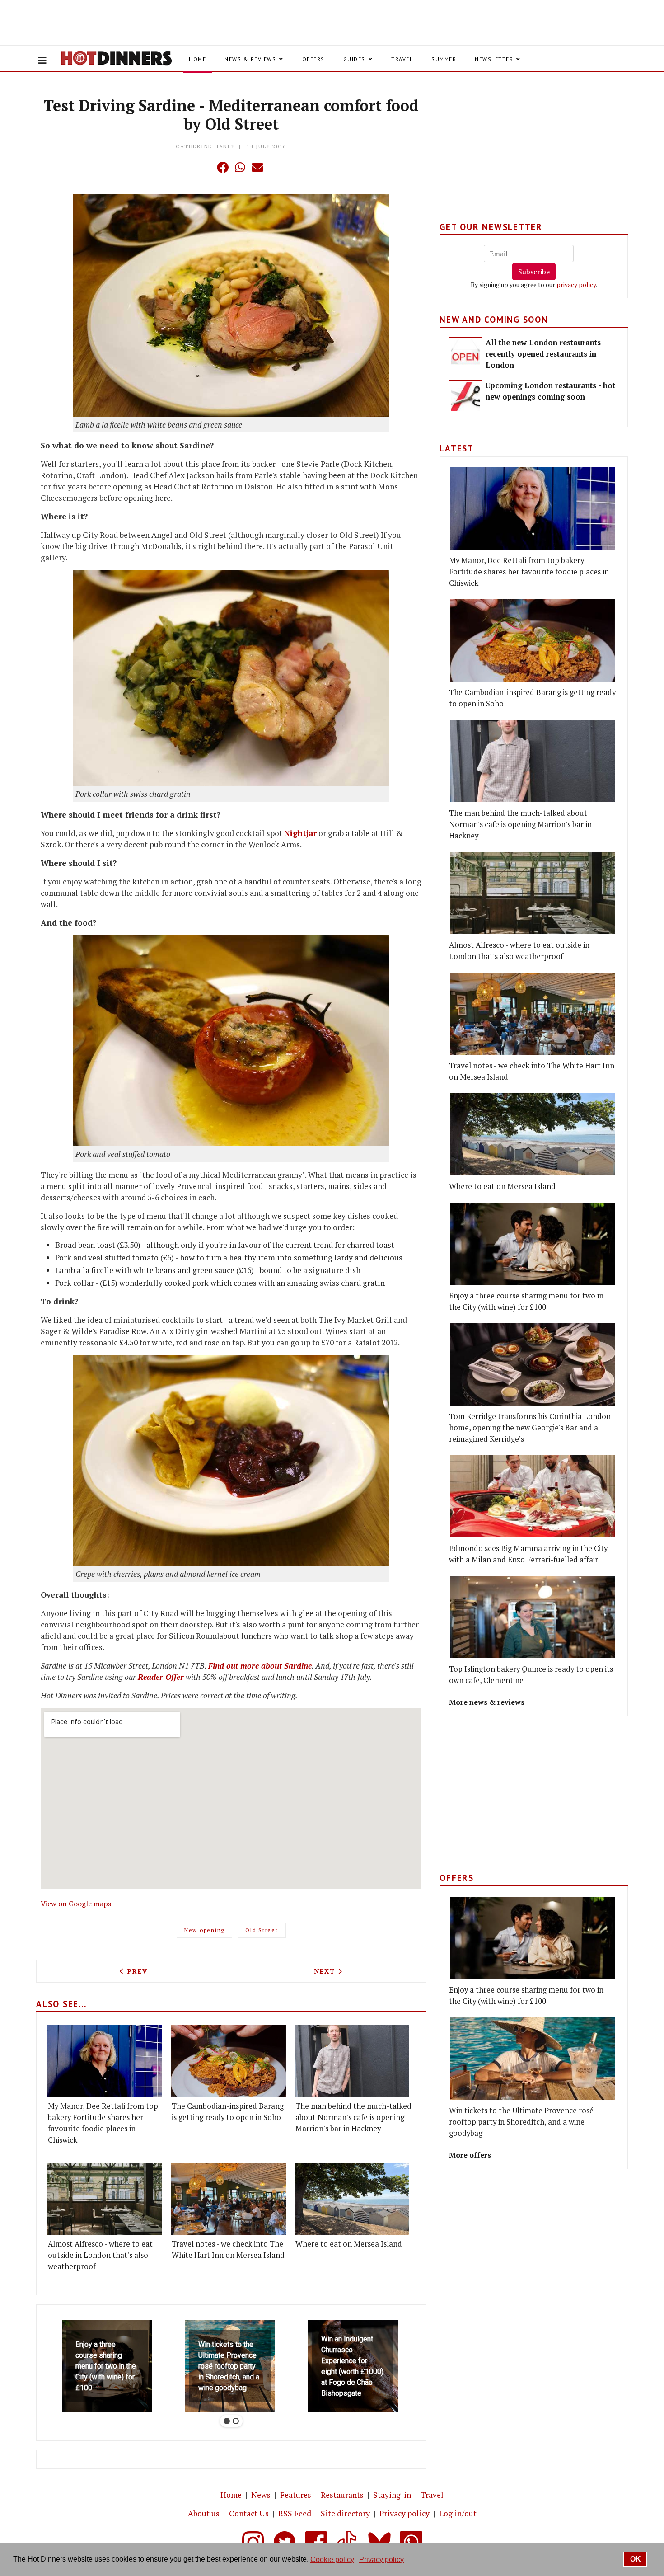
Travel (402, 59)
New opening (204, 1930)
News (261, 2495)
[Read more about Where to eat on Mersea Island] (352, 2199)
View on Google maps (76, 1904)
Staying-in (392, 2495)
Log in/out (458, 2513)
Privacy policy (404, 2513)
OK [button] (636, 2559)
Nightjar (300, 833)
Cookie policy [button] (332, 2560)
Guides (354, 59)
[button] (205, 167)
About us (204, 2513)
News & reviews (250, 59)
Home (197, 59)
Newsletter (494, 59)
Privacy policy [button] (381, 2560)
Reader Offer (161, 1677)
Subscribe (534, 272)
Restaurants (342, 2495)
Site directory (345, 2513)
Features (296, 2495)
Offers (313, 59)
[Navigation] (42, 61)
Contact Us (249, 2513)
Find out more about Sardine (260, 1666)
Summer (444, 59)
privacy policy (576, 284)
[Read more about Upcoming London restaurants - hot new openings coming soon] (465, 397)
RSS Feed (295, 2513)
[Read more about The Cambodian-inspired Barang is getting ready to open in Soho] (228, 2061)
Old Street (262, 1930)
